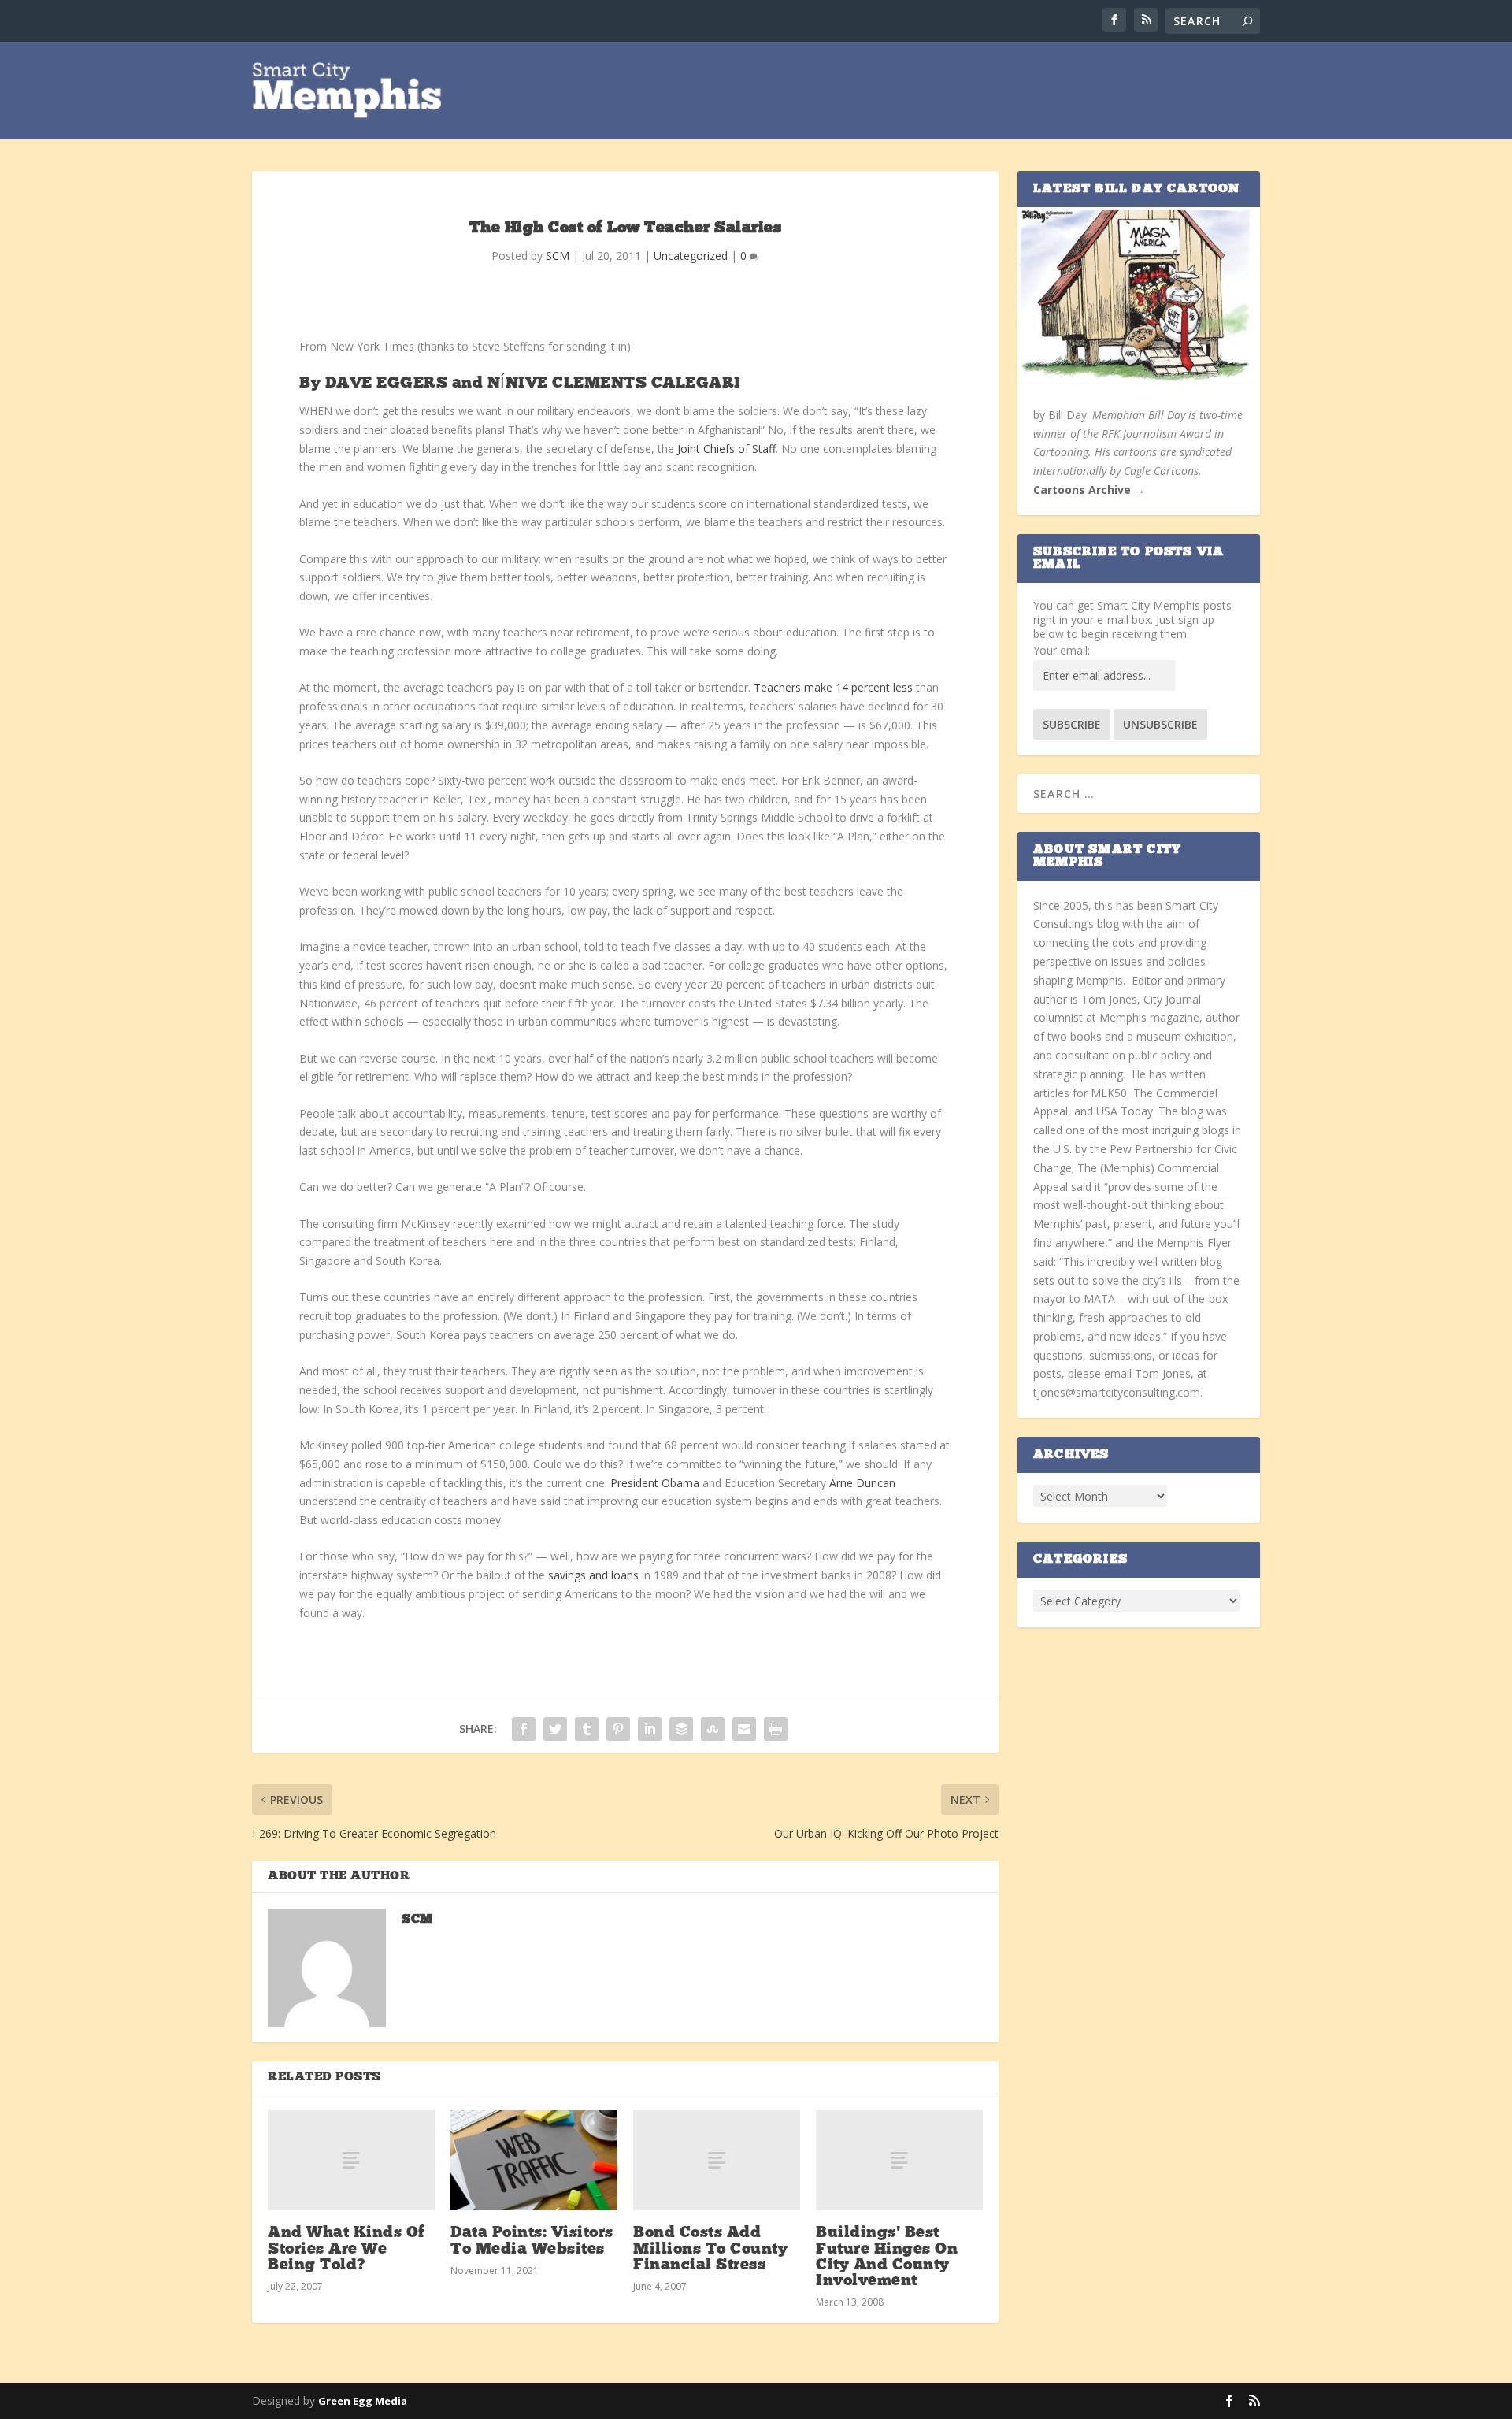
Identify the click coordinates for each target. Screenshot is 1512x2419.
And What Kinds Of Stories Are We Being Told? (346, 2249)
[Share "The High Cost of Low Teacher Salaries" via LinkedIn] (650, 1729)
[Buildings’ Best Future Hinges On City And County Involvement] (899, 2160)
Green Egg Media (363, 2401)
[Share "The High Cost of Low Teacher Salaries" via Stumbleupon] (713, 1729)
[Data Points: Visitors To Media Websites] (534, 2160)
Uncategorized (691, 256)
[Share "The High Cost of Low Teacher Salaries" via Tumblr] (587, 1729)
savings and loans (593, 1575)
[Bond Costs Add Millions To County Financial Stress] (717, 2160)
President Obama (655, 1483)
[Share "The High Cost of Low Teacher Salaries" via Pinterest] (618, 1729)
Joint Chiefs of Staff (726, 449)
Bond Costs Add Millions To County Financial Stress (710, 2249)
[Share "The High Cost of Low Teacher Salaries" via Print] (776, 1729)
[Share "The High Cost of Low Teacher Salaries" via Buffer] (681, 1729)
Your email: (1062, 650)
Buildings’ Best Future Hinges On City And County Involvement (887, 2257)
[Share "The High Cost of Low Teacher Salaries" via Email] (744, 1729)
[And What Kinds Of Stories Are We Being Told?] (351, 2160)
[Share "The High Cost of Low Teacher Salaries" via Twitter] (555, 1729)
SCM (558, 256)
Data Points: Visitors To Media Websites (532, 2241)
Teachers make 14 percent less (835, 687)
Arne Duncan (862, 1483)
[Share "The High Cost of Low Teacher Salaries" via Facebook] (524, 1729)
